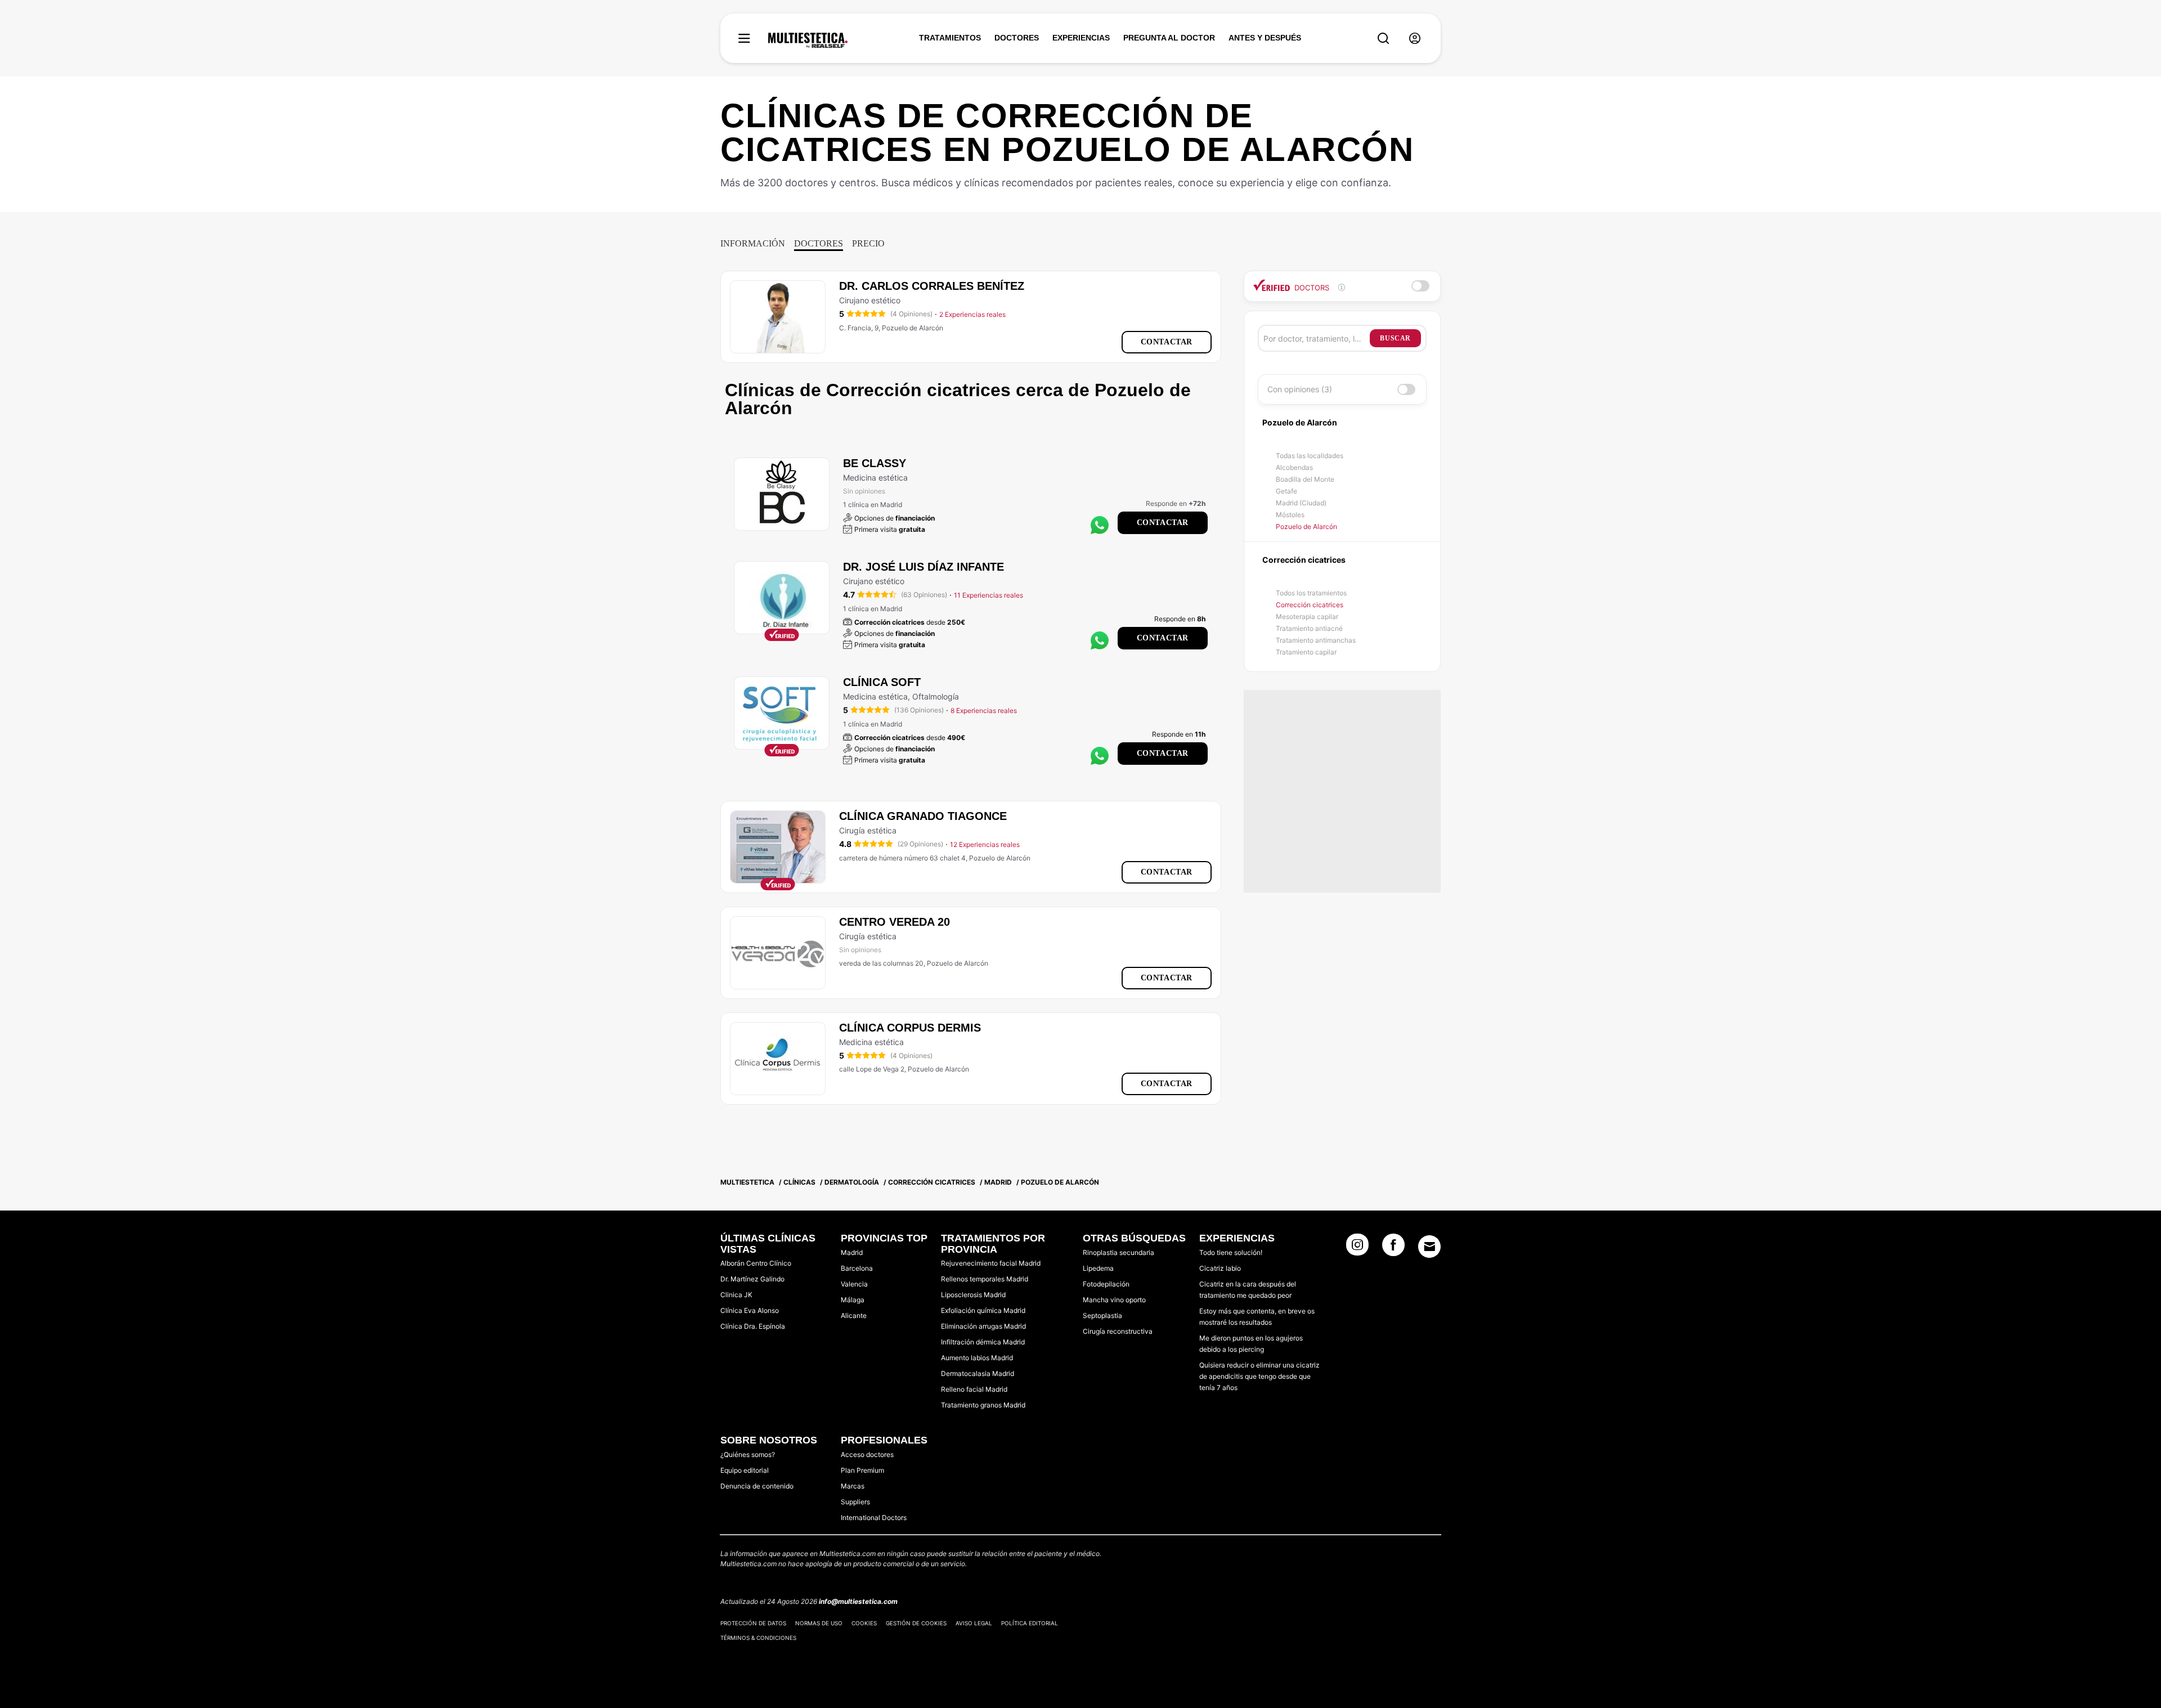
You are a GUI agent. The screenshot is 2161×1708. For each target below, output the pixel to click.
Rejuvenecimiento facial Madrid (991, 1263)
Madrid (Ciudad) (1301, 503)
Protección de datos (753, 1623)
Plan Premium (862, 1470)
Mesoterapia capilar (1307, 617)
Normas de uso (819, 1623)
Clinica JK (736, 1295)
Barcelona (857, 1268)
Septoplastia (1102, 1315)
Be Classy (875, 463)
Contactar (1167, 342)
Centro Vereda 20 (895, 922)
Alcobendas (1294, 467)
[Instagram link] (1357, 1248)
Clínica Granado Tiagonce (923, 816)
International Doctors (874, 1518)
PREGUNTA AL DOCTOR (1169, 38)
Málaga (853, 1300)
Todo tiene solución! (1231, 1252)
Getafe (1286, 491)
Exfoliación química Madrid (983, 1310)
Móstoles (1290, 515)
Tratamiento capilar (1306, 652)
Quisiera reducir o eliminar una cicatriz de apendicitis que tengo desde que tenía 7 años (1259, 1376)
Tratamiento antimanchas (1316, 640)
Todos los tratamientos (1311, 593)
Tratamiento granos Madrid (983, 1405)
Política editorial (1030, 1623)
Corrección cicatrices (1310, 605)
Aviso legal (974, 1623)
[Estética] (808, 41)
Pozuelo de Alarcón (1306, 526)
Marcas (853, 1486)
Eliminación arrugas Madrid (983, 1326)
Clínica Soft (882, 682)
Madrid (852, 1252)
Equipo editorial (745, 1470)
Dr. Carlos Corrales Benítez (932, 286)
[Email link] (1429, 1247)
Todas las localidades (1310, 456)
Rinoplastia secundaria (1118, 1252)
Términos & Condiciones (758, 1638)
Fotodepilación (1106, 1284)
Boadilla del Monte (1305, 479)
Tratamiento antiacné (1309, 628)
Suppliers (855, 1502)
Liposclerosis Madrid (973, 1295)
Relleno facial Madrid (974, 1389)
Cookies (864, 1623)
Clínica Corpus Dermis (910, 1028)
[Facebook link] (1393, 1248)
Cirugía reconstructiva (1118, 1331)
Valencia (854, 1284)
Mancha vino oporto (1114, 1300)
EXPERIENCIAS (1081, 38)
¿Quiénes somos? (748, 1454)
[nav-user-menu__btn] (1415, 39)
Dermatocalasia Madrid (978, 1373)
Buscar (1395, 338)
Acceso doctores (867, 1454)
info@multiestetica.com (858, 1601)
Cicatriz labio (1220, 1268)
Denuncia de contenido (757, 1486)
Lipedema (1098, 1268)
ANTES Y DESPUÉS (1265, 38)
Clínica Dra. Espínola (753, 1326)
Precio (868, 243)
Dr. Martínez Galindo (752, 1279)
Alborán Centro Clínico (756, 1263)
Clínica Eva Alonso (750, 1310)
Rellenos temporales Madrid (985, 1279)
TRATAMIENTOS (950, 38)
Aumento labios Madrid (977, 1358)
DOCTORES (1017, 38)
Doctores (819, 243)
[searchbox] (1317, 338)
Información (753, 243)
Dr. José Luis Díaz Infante (923, 567)
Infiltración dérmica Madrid (983, 1342)
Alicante (854, 1315)
